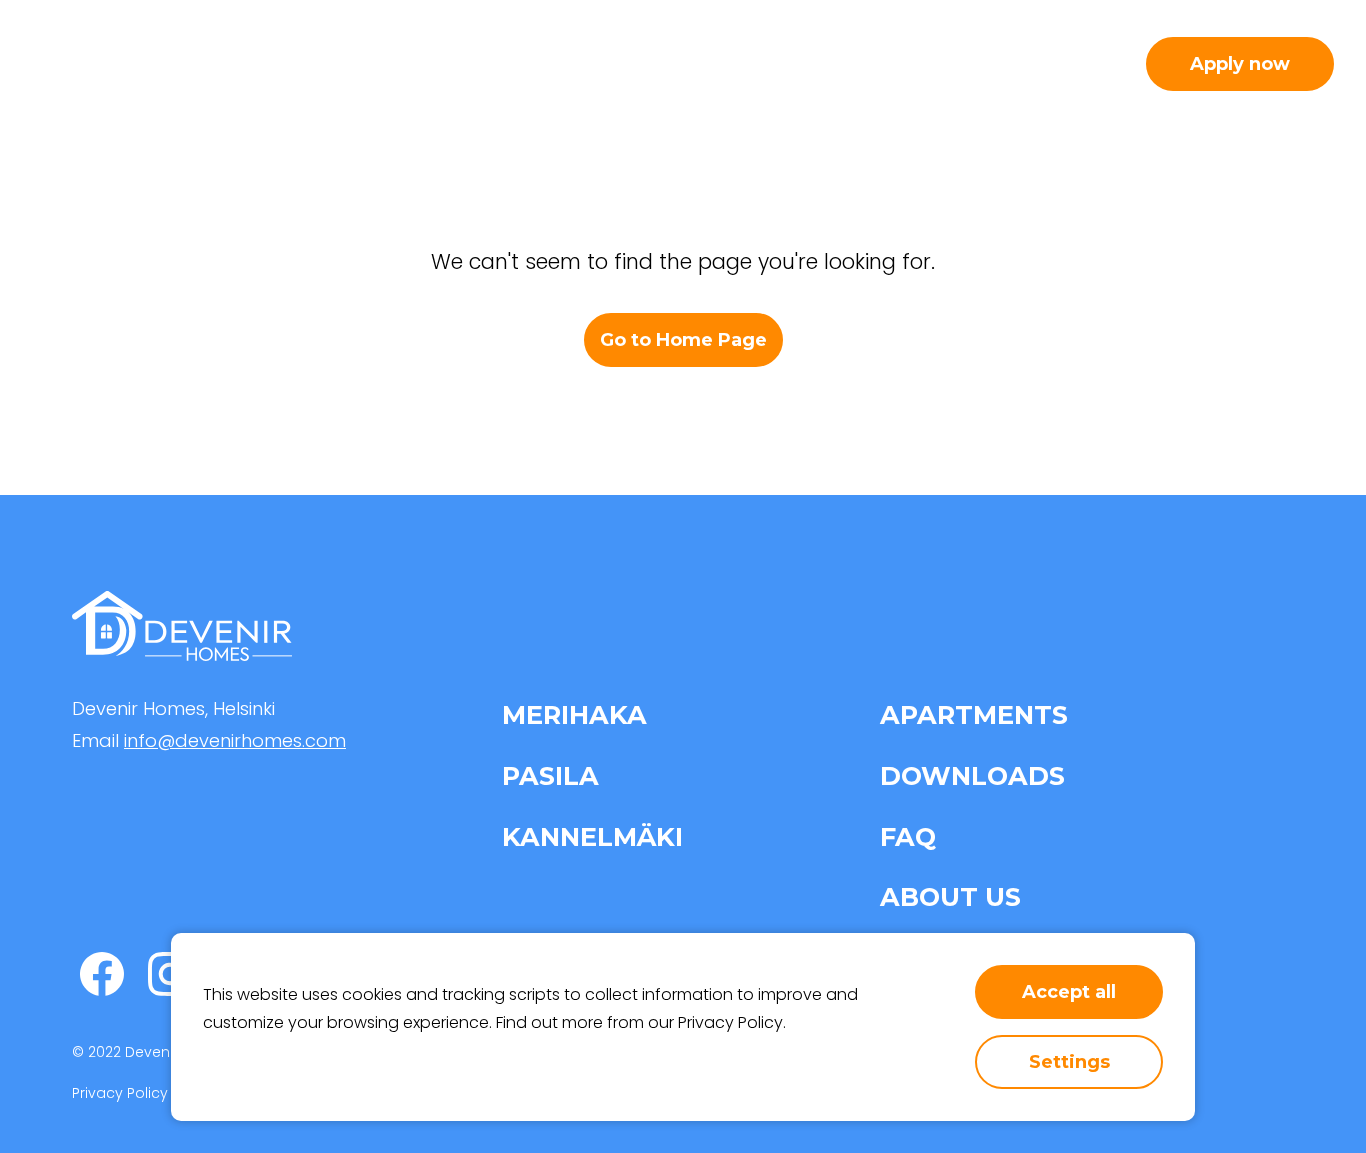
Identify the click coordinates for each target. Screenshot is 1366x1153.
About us (928, 63)
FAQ (908, 836)
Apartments (607, 63)
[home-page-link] (138, 64)
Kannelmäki (592, 836)
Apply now (1240, 64)
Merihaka (574, 714)
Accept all (1069, 992)
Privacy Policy (730, 1022)
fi (1105, 63)
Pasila (550, 775)
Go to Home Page (683, 340)
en (1061, 63)
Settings (1069, 1062)
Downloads (972, 775)
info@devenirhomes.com (235, 740)
